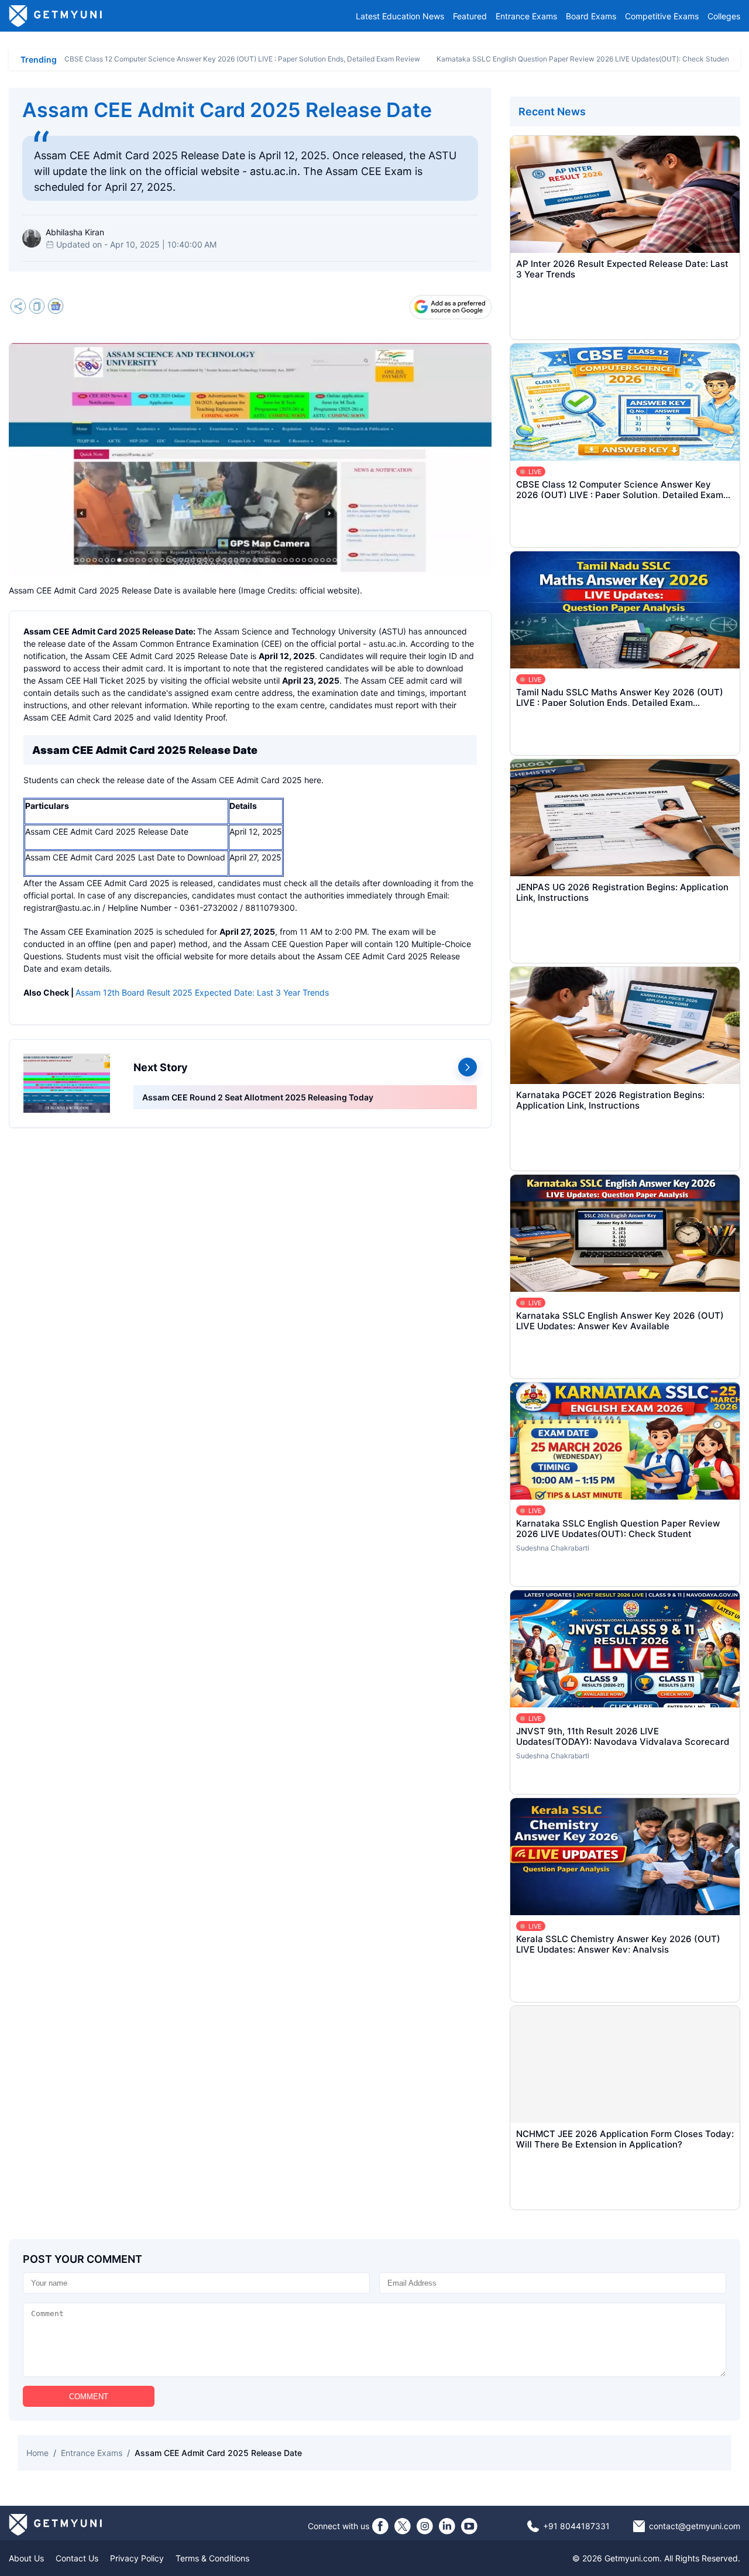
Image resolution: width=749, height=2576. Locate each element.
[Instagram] (425, 2526)
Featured (470, 16)
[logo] (56, 16)
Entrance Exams (526, 16)
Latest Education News (400, 16)
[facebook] (380, 2526)
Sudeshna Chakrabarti (553, 1548)
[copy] (37, 308)
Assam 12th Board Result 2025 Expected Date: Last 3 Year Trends (202, 992)
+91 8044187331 (576, 2526)
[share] (18, 308)
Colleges (724, 16)
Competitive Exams (662, 16)
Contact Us (77, 2558)
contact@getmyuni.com (695, 2526)
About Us (26, 2558)
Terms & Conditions (212, 2558)
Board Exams (591, 16)
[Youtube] (469, 2526)
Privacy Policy (137, 2558)
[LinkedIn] (447, 2526)
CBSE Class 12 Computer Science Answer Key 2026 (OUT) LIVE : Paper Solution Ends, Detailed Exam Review (242, 59)
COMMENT (89, 2397)
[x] (403, 2526)
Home (37, 2453)
